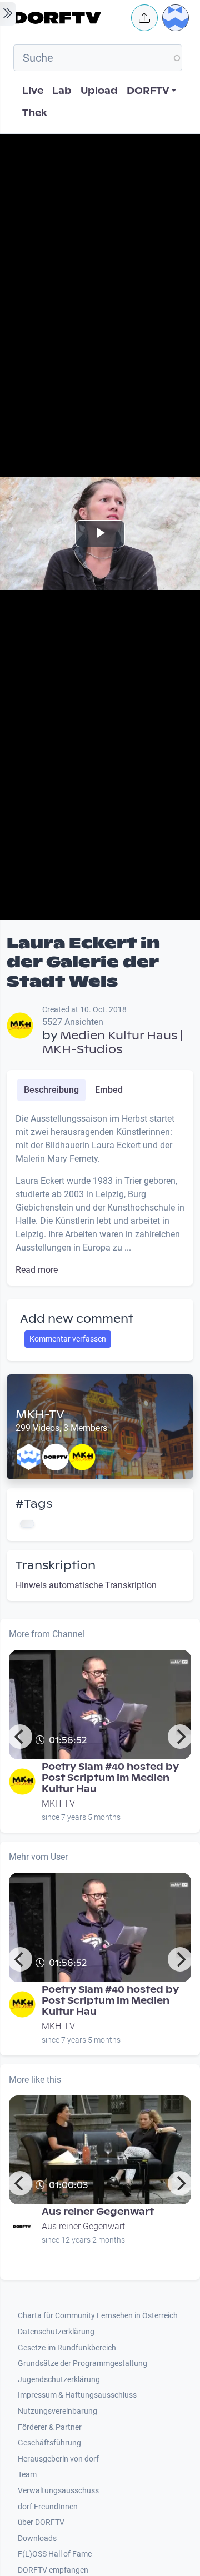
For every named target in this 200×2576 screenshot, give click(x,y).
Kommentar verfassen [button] (68, 1339)
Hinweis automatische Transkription (86, 1585)
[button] (144, 18)
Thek (35, 113)
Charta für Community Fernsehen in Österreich (98, 2316)
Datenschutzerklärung (56, 2332)
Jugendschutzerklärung (59, 2380)
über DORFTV (41, 2522)
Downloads (37, 2539)
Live (33, 91)
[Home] (69, 18)
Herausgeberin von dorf (58, 2459)
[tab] (51, 1090)
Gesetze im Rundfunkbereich (67, 2348)
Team (27, 2475)
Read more (37, 1270)
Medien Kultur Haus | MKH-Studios (113, 1042)
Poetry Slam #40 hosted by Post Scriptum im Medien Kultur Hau (110, 1778)
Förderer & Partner (50, 2427)
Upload (99, 91)
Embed (109, 1090)
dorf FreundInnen (48, 2507)
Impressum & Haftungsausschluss (77, 2395)
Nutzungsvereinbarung (57, 2411)
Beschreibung (51, 1090)
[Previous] (20, 1737)
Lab (62, 91)
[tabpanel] (100, 1194)
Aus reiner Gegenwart (98, 2212)
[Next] (180, 1737)
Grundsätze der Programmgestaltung (82, 2364)
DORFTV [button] (148, 91)
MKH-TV (40, 1414)
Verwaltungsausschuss (58, 2491)
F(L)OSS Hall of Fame (55, 2554)
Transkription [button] (56, 1565)
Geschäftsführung (49, 2443)
